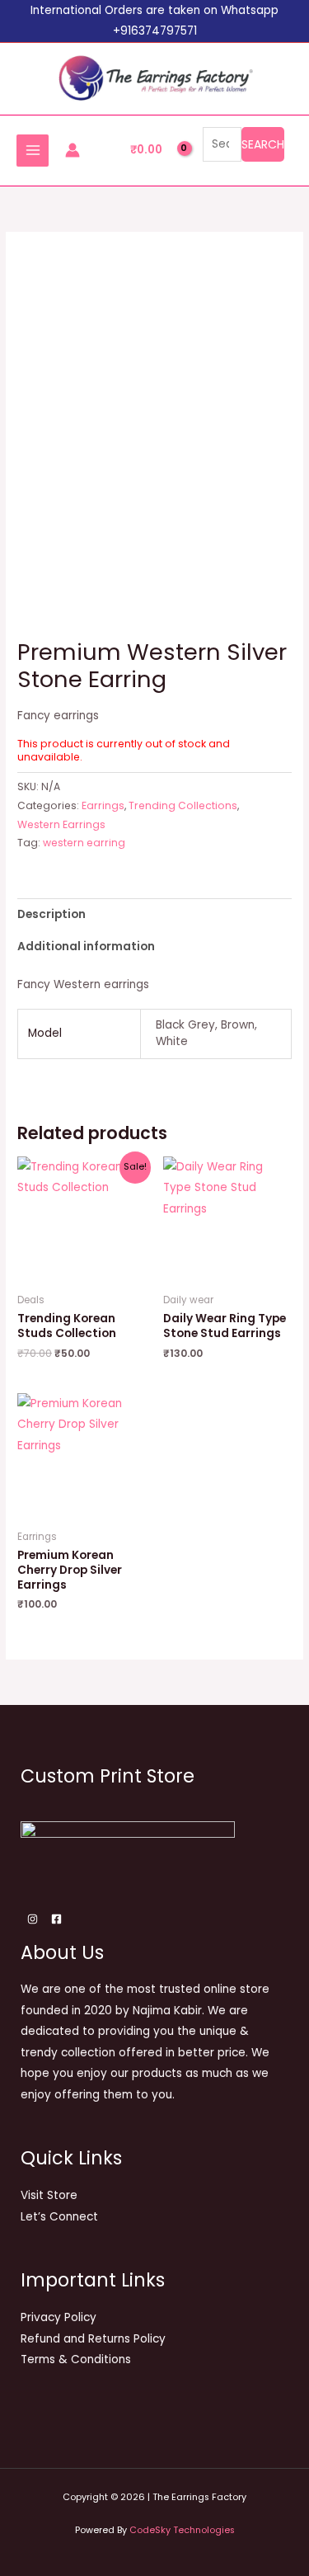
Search (263, 144)
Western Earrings (61, 824)
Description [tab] (51, 914)
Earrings (103, 805)
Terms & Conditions (76, 2359)
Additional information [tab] (86, 947)
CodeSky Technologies (182, 2530)
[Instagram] (33, 1919)
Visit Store (49, 2195)
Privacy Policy (59, 2317)
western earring (84, 843)
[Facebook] (56, 1919)
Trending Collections (183, 805)
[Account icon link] (73, 150)
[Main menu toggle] (33, 151)
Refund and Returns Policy (93, 2339)
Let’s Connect (59, 2217)
